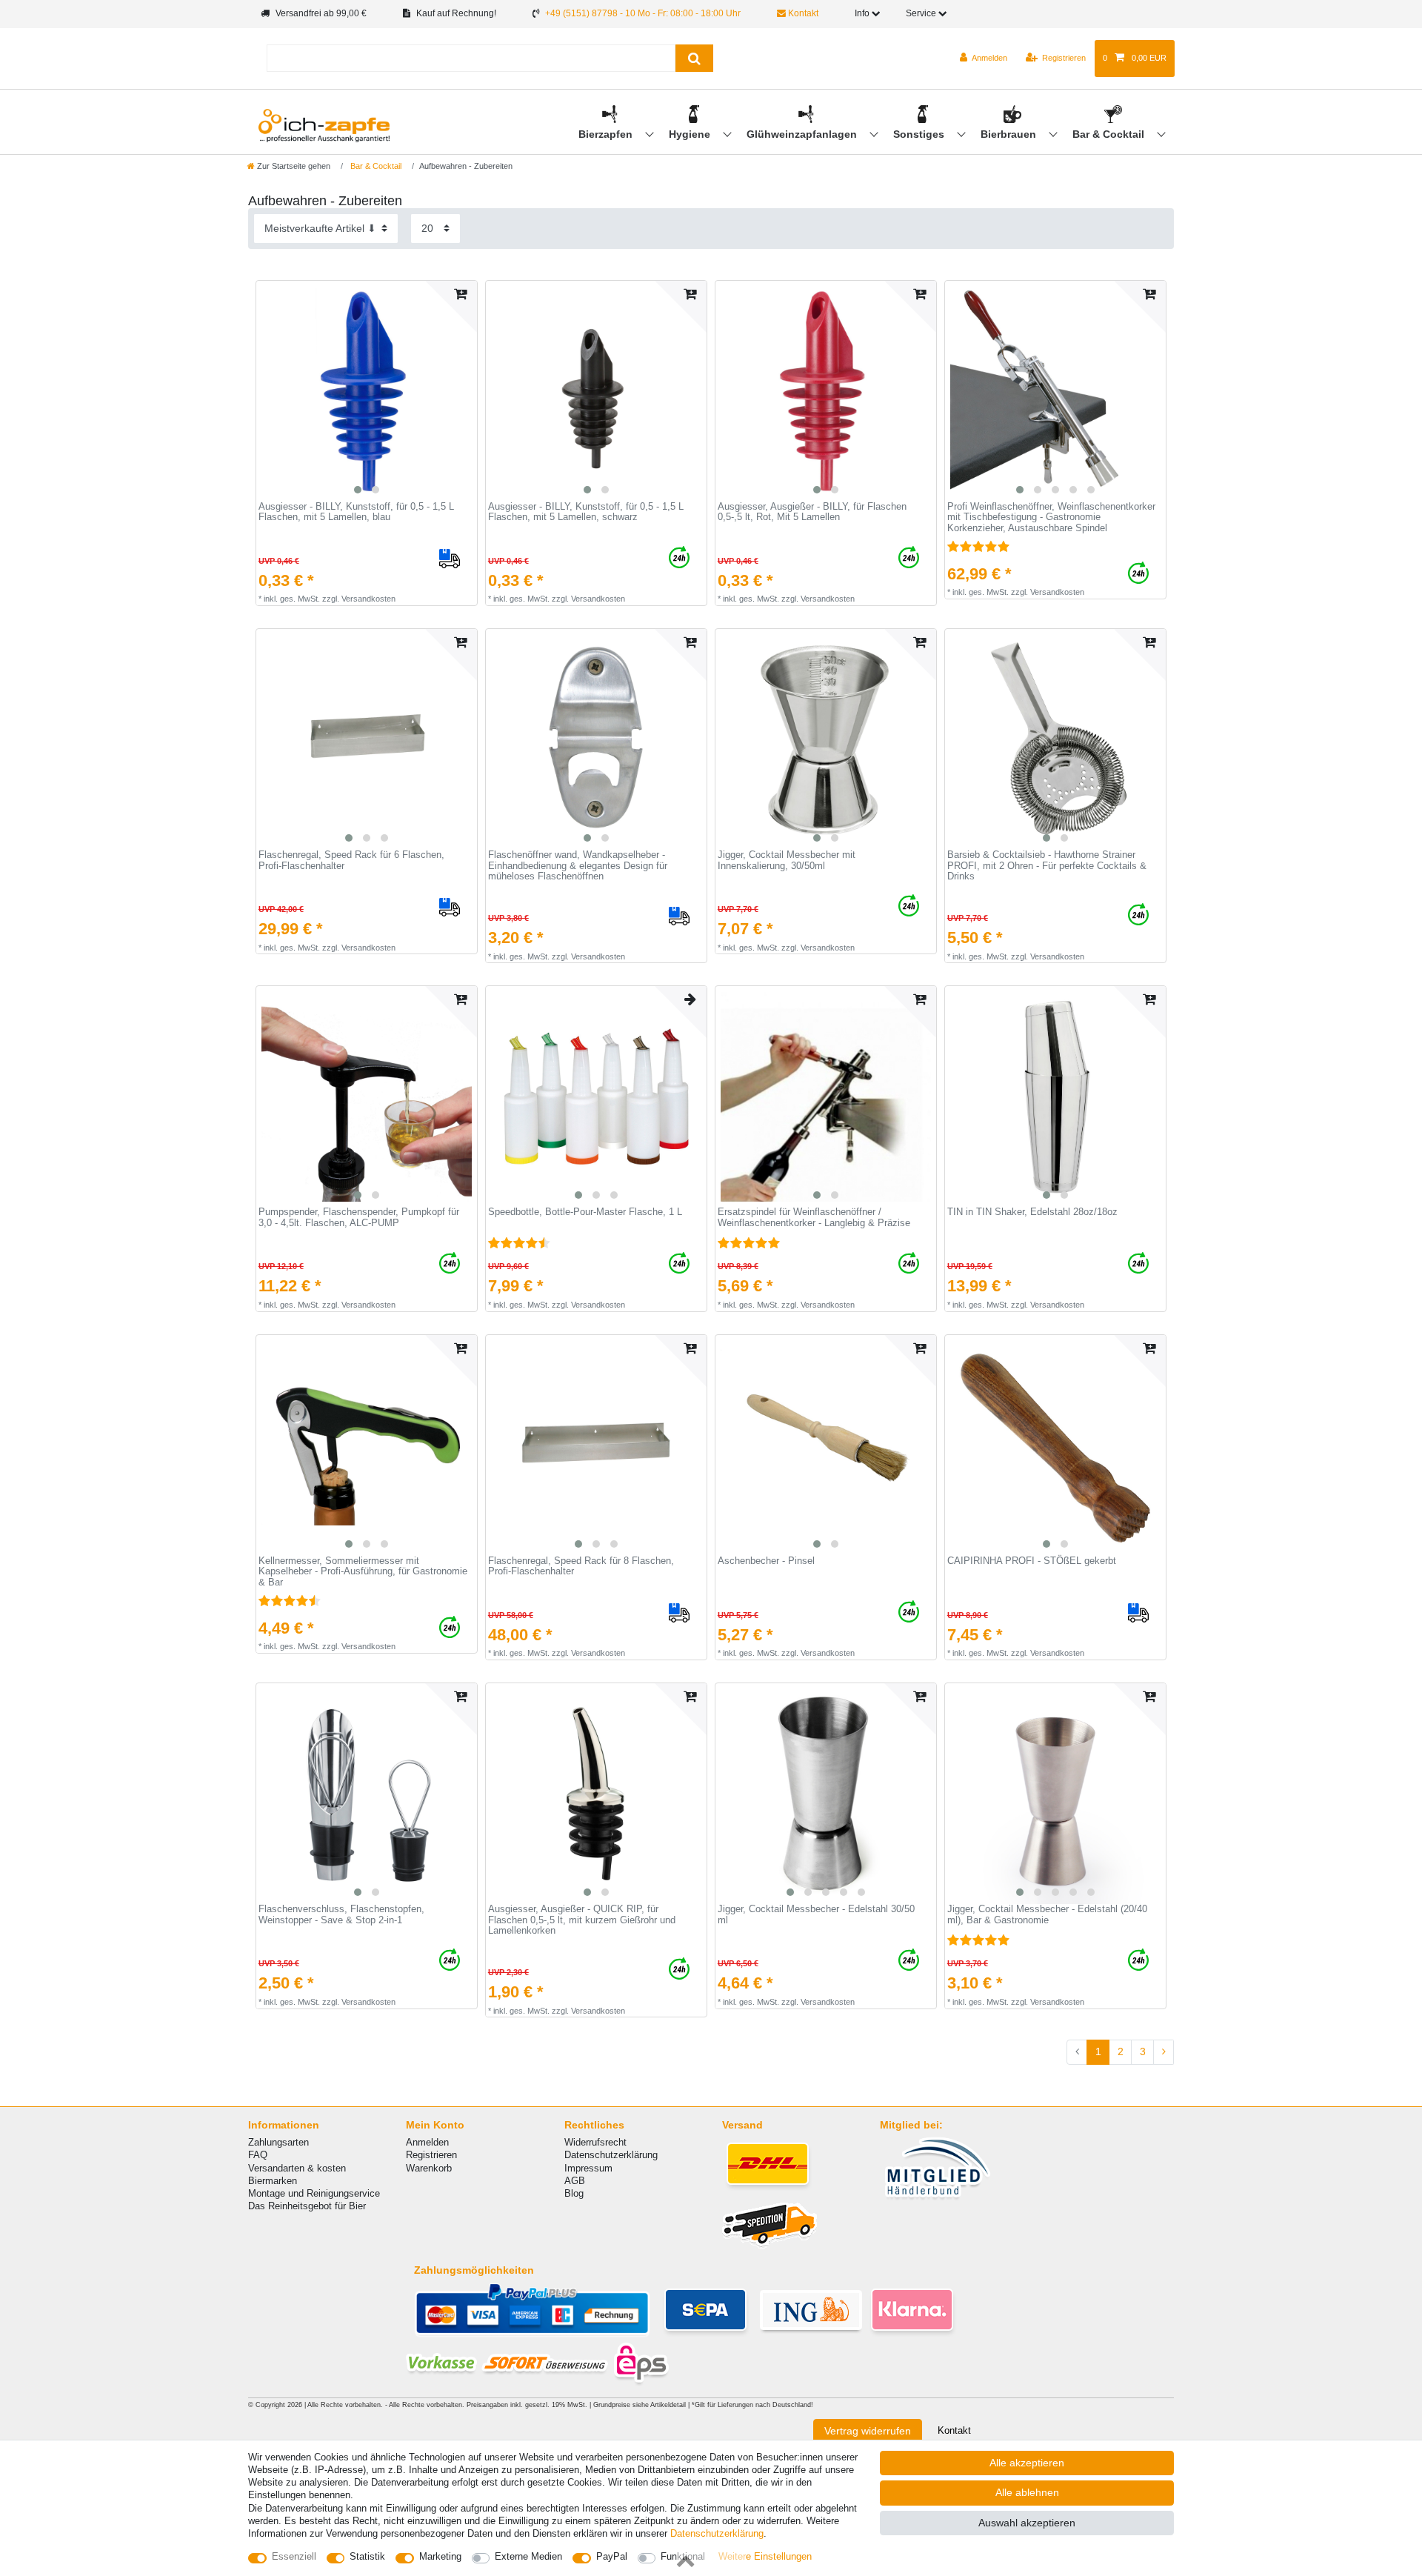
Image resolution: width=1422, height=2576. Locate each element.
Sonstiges (920, 134)
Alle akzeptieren (1027, 2463)
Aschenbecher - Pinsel (766, 1561)
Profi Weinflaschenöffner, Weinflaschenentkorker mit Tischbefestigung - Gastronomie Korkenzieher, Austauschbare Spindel (1051, 517)
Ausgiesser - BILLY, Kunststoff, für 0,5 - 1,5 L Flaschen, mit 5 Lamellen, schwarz (586, 512)
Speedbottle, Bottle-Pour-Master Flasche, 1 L (585, 1212)
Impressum (588, 2168)
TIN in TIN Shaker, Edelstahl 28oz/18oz (1032, 1212)
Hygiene (691, 134)
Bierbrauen (1010, 134)
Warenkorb (429, 2168)
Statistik (367, 2556)
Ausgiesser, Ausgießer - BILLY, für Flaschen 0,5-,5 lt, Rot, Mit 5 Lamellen (812, 512)
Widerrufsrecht (595, 2142)
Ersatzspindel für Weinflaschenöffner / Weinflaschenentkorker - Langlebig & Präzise (814, 1218)
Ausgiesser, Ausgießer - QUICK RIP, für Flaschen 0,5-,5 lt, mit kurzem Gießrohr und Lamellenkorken (582, 1920)
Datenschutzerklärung (611, 2155)
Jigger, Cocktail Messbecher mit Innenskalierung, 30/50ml (787, 861)
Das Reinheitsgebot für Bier (307, 2206)
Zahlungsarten (278, 2142)
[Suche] (694, 58)
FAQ (258, 2155)
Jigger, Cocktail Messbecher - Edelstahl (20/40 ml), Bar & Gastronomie (1047, 1915)
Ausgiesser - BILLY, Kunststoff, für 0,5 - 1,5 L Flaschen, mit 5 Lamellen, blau (356, 512)
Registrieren (431, 2155)
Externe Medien (528, 2556)
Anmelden (427, 2142)
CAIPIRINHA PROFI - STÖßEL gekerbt (1032, 1561)
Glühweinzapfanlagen (803, 134)
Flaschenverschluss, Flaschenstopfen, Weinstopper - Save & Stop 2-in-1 (341, 1915)
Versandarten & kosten (297, 2168)
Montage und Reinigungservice (314, 2193)
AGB (575, 2181)
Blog (574, 2193)
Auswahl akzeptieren (1027, 2523)
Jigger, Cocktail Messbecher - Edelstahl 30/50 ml (816, 1915)
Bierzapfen (607, 134)
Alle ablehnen (1027, 2492)
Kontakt (802, 13)
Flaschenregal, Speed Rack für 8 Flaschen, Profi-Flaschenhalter (581, 1567)
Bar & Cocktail (1110, 134)
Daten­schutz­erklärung (717, 2533)
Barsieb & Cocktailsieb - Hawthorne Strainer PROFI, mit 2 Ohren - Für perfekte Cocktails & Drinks (1047, 866)
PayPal (612, 2556)
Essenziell (294, 2556)
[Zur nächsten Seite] (1164, 2052)
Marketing (440, 2556)
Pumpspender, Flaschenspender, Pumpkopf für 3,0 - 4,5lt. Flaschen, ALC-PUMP (359, 1218)
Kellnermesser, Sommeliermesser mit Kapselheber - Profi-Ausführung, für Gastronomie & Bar (363, 1572)
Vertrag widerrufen (868, 2431)
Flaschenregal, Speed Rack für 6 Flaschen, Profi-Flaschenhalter (351, 861)
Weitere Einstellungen (765, 2556)
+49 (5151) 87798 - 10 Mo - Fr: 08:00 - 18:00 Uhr (643, 13)
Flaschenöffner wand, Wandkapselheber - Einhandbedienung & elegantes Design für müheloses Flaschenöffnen (578, 866)
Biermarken (273, 2181)
